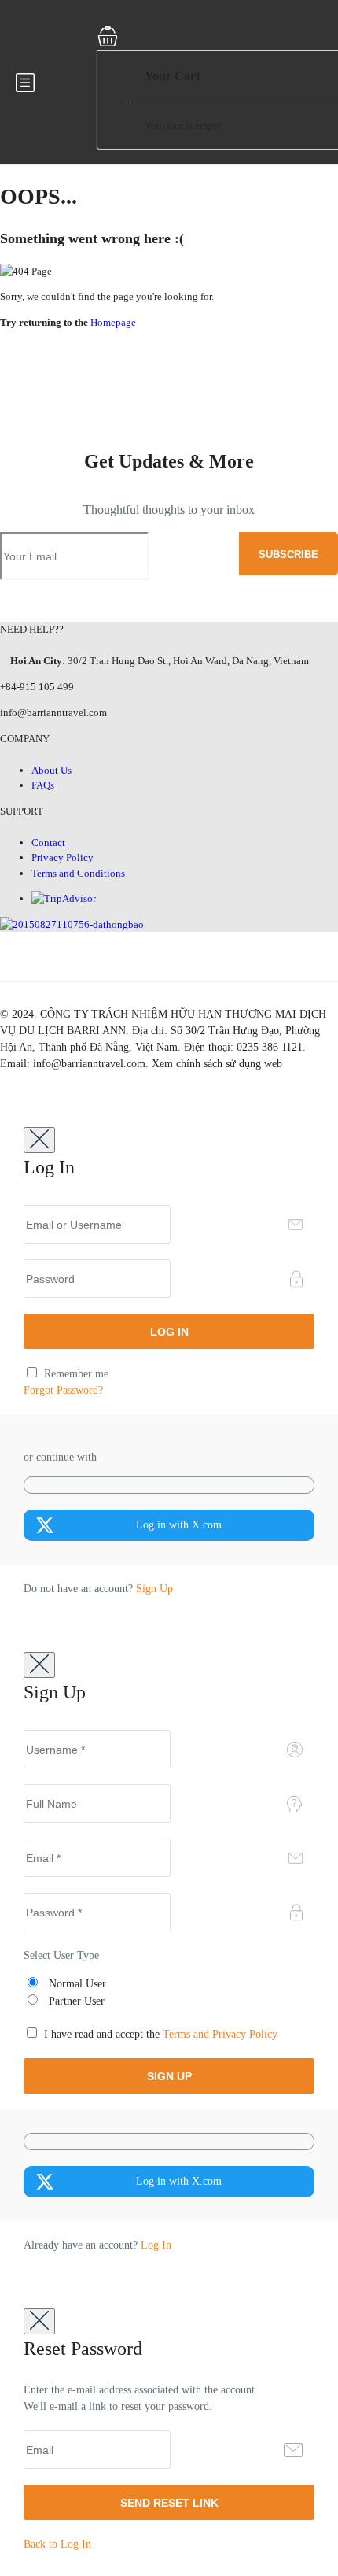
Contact (48, 843)
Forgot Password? (63, 1390)
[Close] (39, 1140)
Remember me (75, 1374)
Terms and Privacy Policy (220, 2034)
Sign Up (154, 1589)
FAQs (43, 785)
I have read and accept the (159, 2034)
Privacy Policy (62, 857)
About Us (51, 770)
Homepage (113, 322)
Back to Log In (57, 2544)
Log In (156, 2245)
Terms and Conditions (78, 873)
